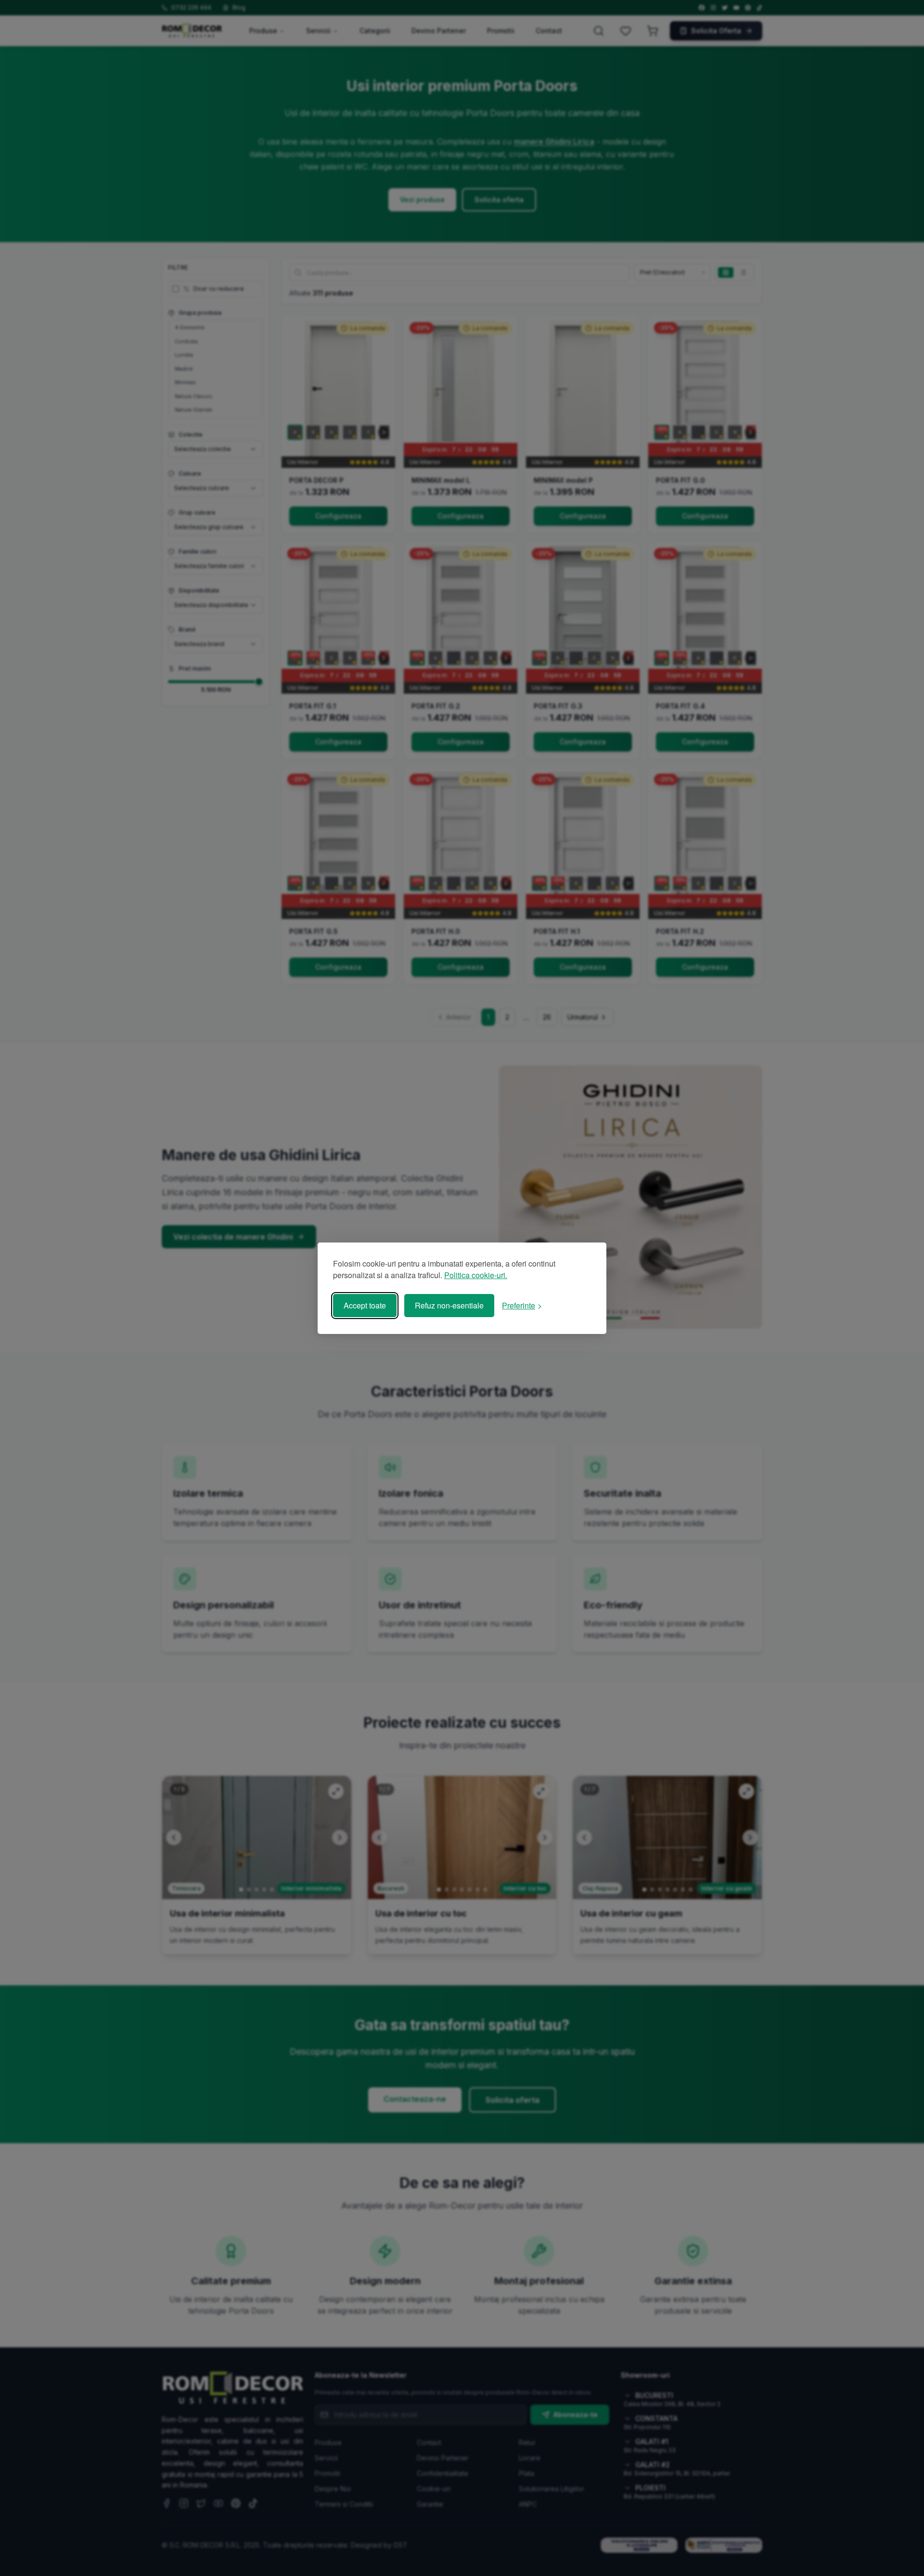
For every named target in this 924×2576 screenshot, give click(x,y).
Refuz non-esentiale (449, 1305)
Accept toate (365, 1305)
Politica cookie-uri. (476, 1275)
